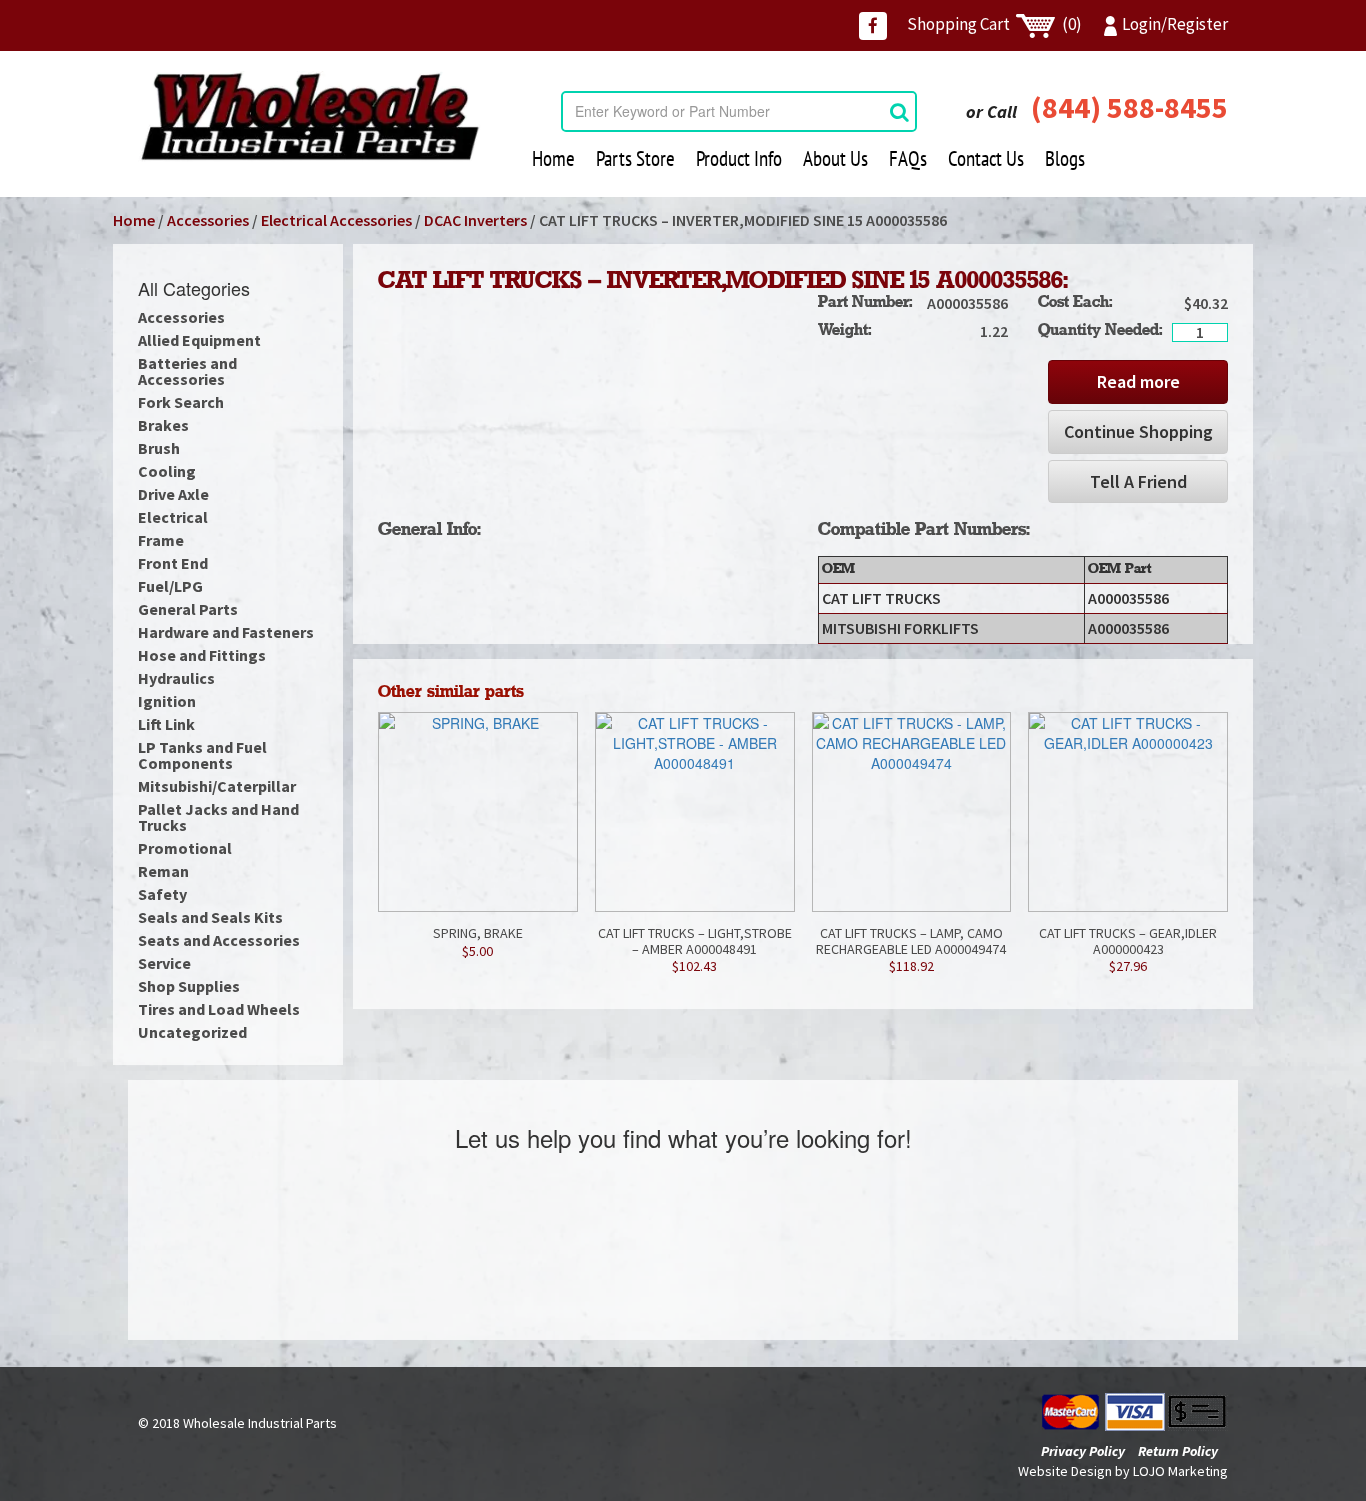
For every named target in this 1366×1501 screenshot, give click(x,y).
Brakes (163, 425)
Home (553, 158)
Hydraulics (176, 678)
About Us (835, 158)
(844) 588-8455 (1129, 107)
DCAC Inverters (475, 220)
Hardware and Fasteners (226, 632)
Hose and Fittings (202, 655)
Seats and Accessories (219, 940)
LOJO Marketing (1180, 1471)
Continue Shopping (1138, 431)
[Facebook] (873, 26)
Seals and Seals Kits (210, 917)
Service (164, 963)
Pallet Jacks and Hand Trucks (218, 817)
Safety (162, 894)
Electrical (173, 517)
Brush (159, 448)
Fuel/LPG (170, 586)
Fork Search (181, 402)
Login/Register (1175, 24)
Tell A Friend (1138, 481)
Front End (173, 563)
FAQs (908, 158)
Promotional (185, 848)
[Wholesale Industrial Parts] (309, 117)
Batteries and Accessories (187, 371)
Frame (161, 540)
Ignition (167, 701)
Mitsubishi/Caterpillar (217, 786)
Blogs (1065, 158)
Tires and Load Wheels (219, 1009)
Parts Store (635, 158)
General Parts (188, 609)
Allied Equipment (199, 340)
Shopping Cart (994, 24)
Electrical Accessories (336, 220)
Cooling (167, 471)
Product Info (739, 158)
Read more (1138, 381)
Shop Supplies (189, 986)
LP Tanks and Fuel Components (202, 755)
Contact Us (986, 158)
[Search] (899, 111)
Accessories (208, 220)
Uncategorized (192, 1032)
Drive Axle (173, 494)
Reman (163, 871)
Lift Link (166, 724)
